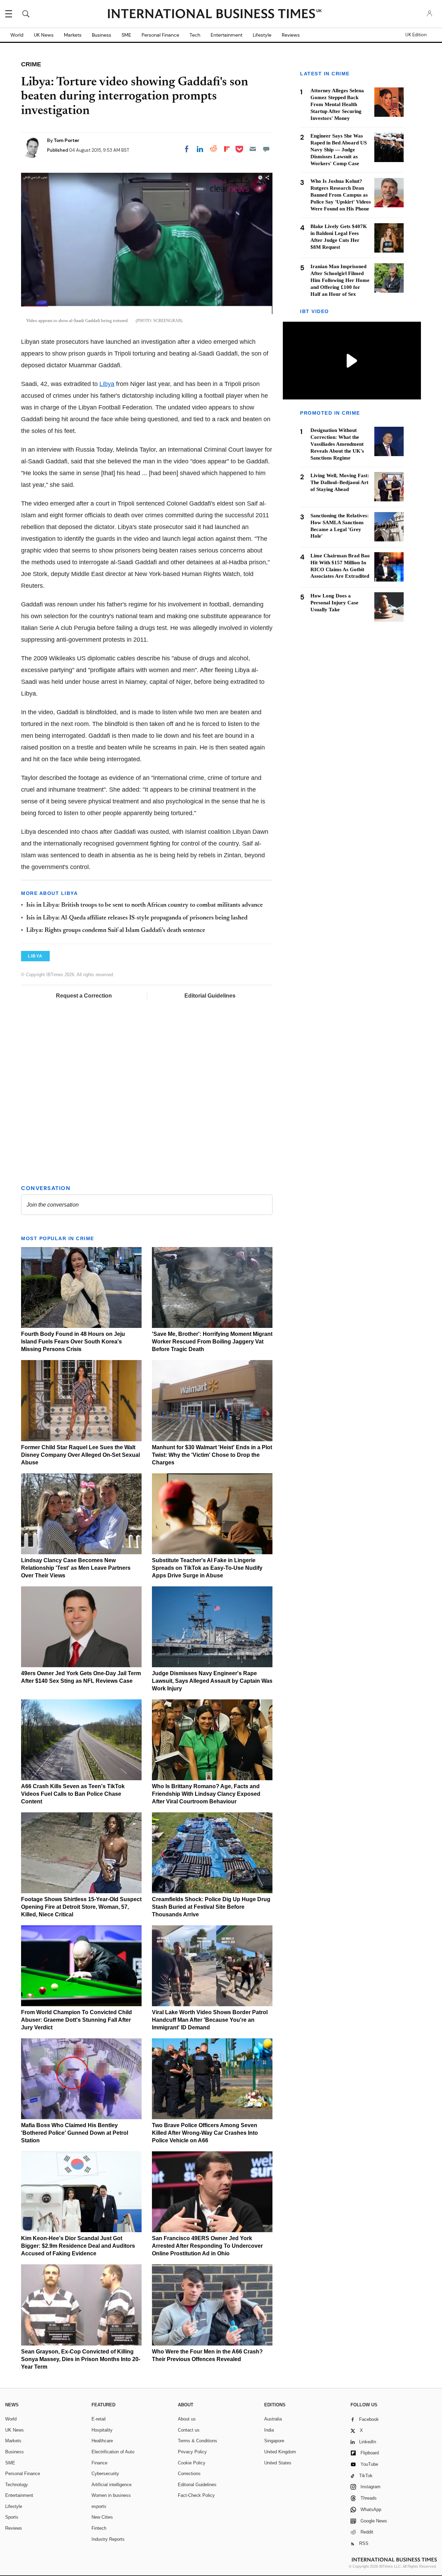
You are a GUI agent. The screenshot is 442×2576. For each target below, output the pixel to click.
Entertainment (227, 35)
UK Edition (416, 35)
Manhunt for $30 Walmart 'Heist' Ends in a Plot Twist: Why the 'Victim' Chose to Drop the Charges (212, 1455)
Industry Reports (108, 2539)
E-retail (99, 2419)
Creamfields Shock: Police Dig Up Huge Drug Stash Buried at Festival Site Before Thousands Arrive (211, 1907)
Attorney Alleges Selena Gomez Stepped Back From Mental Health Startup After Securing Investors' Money (337, 104)
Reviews (291, 35)
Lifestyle (262, 35)
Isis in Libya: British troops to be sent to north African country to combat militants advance (145, 905)
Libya (107, 384)
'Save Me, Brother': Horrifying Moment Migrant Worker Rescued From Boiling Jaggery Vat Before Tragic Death (212, 1342)
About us (187, 2419)
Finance (99, 2463)
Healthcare (102, 2441)
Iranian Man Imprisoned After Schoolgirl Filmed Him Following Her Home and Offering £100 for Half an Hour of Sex (340, 280)
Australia (273, 2419)
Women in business (111, 2495)
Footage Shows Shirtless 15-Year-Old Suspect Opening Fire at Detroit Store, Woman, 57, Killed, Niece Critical (81, 1907)
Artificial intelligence (112, 2485)
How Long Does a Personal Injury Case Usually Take (334, 602)
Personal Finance (160, 35)
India (269, 2430)
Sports (12, 2517)
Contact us (189, 2430)
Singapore (274, 2441)
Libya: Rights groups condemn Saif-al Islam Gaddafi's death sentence (116, 931)
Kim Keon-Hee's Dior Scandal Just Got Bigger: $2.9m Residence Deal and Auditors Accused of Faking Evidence (78, 2246)
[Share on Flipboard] (227, 149)
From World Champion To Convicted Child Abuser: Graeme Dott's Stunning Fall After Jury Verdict (76, 2020)
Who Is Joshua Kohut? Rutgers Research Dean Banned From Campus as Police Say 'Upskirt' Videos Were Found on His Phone (341, 195)
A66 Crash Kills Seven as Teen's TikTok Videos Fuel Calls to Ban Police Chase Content (73, 1794)
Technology (17, 2485)
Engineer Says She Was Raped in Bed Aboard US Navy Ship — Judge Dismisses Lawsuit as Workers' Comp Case (339, 150)
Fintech (99, 2528)
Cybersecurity (105, 2474)
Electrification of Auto (113, 2452)
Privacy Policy (192, 2452)
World (17, 35)
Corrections (189, 2474)
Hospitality (102, 2430)
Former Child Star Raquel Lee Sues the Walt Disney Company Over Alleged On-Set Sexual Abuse (80, 1455)
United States (278, 2463)
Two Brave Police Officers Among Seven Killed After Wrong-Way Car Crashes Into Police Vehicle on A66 (205, 2133)
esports (99, 2506)
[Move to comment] (266, 149)
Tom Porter (67, 140)
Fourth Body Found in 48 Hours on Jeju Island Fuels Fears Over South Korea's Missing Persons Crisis (73, 1342)
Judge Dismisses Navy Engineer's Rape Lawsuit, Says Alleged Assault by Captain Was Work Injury (212, 1681)
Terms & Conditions (198, 2441)
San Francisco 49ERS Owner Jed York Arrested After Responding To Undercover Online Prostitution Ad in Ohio (207, 2246)
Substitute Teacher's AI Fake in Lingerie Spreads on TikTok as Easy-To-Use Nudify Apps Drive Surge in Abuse (207, 1568)
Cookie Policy (192, 2463)
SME (126, 35)
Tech (195, 35)
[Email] (253, 149)
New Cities (102, 2517)
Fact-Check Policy (196, 2495)
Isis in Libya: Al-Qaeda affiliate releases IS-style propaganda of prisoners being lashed (137, 918)
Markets (73, 35)
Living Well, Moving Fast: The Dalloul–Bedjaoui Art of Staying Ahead (340, 482)
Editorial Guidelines (210, 996)
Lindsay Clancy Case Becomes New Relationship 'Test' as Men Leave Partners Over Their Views (76, 1568)
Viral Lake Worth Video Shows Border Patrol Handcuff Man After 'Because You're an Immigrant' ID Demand (210, 2020)
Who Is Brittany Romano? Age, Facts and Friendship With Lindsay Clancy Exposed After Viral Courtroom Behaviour (206, 1794)
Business (102, 35)
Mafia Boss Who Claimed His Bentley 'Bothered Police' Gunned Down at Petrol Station (75, 2133)
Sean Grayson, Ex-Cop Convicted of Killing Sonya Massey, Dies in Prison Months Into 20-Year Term (81, 2359)
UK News (44, 35)
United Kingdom (280, 2452)
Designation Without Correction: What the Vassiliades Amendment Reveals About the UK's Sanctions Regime (337, 444)
